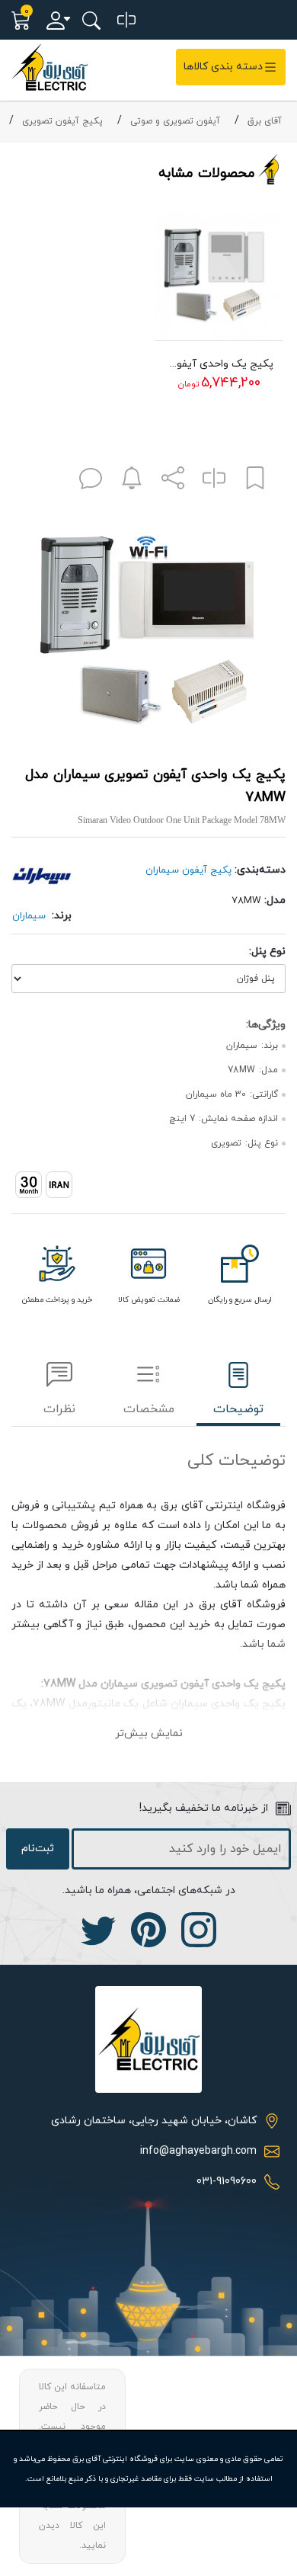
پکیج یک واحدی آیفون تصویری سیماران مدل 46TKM (219, 364)
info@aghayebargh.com (198, 2151)
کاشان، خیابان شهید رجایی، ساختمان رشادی (154, 2121)
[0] (126, 21)
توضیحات (238, 1409)
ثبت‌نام (38, 1849)
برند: (62, 916)
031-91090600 (227, 2182)
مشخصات (149, 1409)
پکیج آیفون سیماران (188, 870)
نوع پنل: (267, 952)
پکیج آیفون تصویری (62, 121)
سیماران (29, 916)
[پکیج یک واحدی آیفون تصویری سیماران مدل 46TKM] (219, 276)
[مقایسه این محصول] (214, 482)
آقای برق (265, 121)
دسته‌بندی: (260, 870)
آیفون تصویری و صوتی (175, 121)
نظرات (59, 1409)
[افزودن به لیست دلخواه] (255, 482)
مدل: (275, 900)
